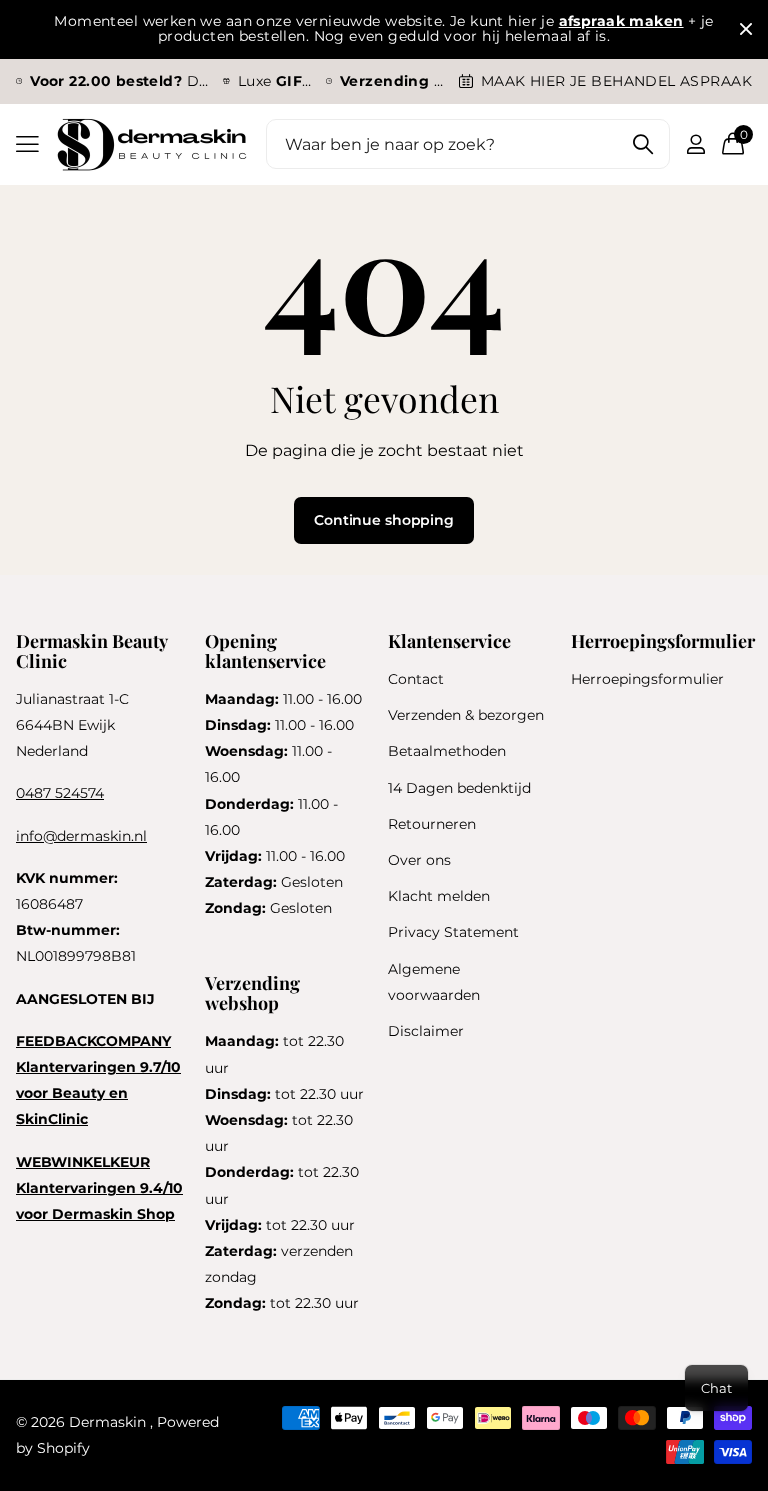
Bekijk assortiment (27, 144)
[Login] (695, 144)
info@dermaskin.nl (81, 836)
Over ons (419, 860)
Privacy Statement (453, 932)
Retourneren (432, 824)
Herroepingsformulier (647, 679)
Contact (416, 679)
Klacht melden (439, 896)
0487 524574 (60, 793)
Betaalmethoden (447, 751)
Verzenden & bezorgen (466, 715)
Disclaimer (426, 1031)
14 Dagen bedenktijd (459, 788)
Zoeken (642, 144)
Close (746, 29)
